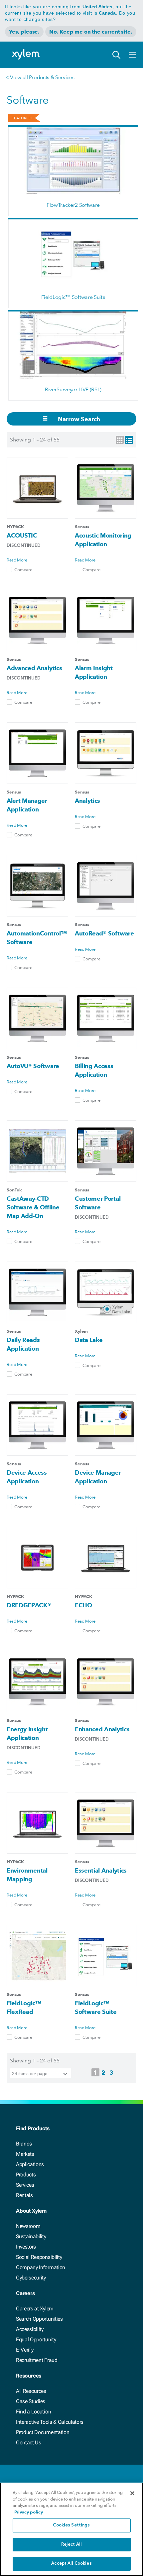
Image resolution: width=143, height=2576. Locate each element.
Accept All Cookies (71, 2564)
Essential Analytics (101, 1870)
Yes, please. (24, 32)
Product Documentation (43, 2432)
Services (25, 2185)
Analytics (87, 801)
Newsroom (28, 2226)
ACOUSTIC (22, 535)
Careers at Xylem (35, 2309)
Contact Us (29, 2443)
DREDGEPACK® (29, 1605)
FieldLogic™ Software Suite (73, 297)
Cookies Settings (71, 2525)
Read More (17, 560)
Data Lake (89, 1340)
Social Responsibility (39, 2257)
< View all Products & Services (40, 77)
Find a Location (33, 2412)
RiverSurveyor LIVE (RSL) (73, 389)
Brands (24, 2144)
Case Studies (31, 2401)
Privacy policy (29, 2512)
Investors (26, 2247)
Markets (25, 2154)
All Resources (31, 2391)
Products (26, 2175)
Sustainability (31, 2236)
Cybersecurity (31, 2278)
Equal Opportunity (36, 2339)
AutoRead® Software (104, 933)
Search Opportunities (39, 2319)
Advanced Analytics (34, 668)
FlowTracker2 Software (73, 205)
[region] (71, 2529)
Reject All (71, 2545)
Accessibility (30, 2329)
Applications (30, 2164)
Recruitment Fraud (37, 2360)
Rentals (24, 2195)
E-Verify (25, 2350)
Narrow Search (78, 419)
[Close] (132, 2493)
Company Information (41, 2267)
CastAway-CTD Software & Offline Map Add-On (33, 1207)
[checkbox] (9, 569)
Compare (23, 569)
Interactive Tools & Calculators (50, 2422)
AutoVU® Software (33, 1066)
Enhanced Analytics (102, 1729)
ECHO (83, 1605)
